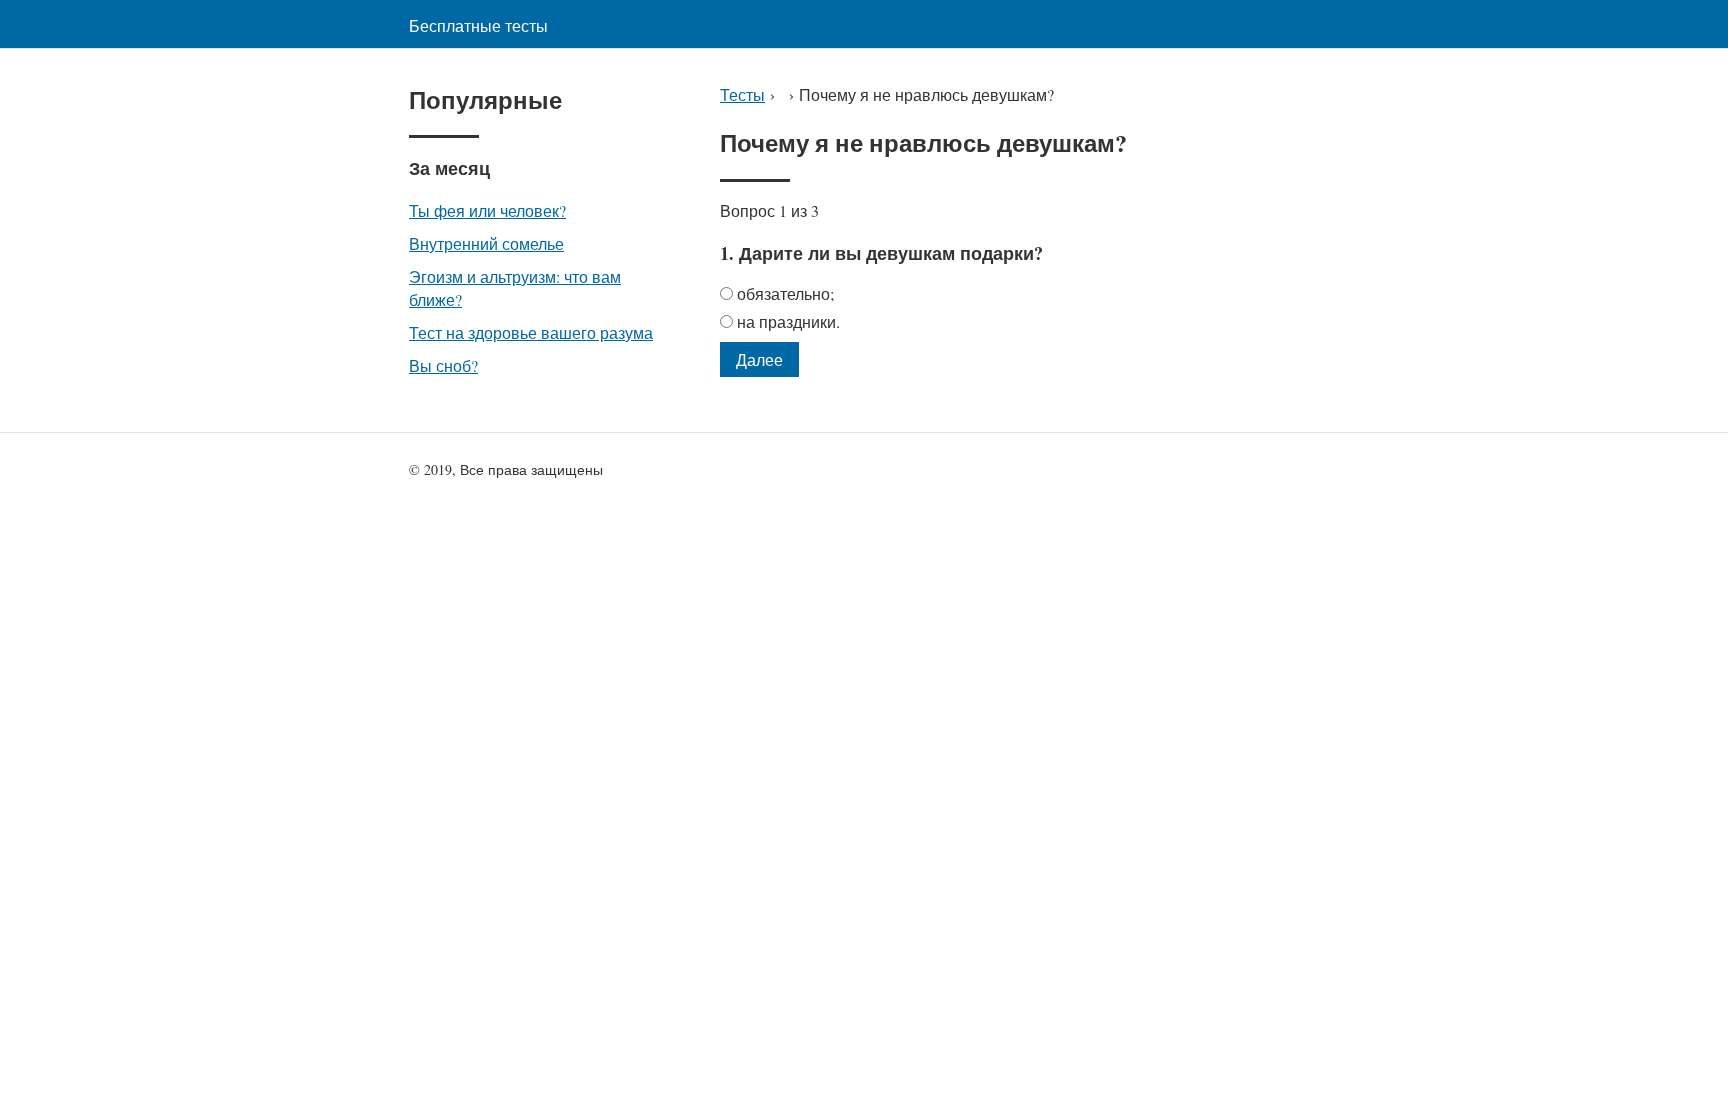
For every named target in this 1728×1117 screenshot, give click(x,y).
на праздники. (788, 321)
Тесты (742, 94)
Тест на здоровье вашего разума (531, 332)
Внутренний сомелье (486, 243)
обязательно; (785, 293)
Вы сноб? (443, 365)
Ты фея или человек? (487, 210)
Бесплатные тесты (478, 25)
